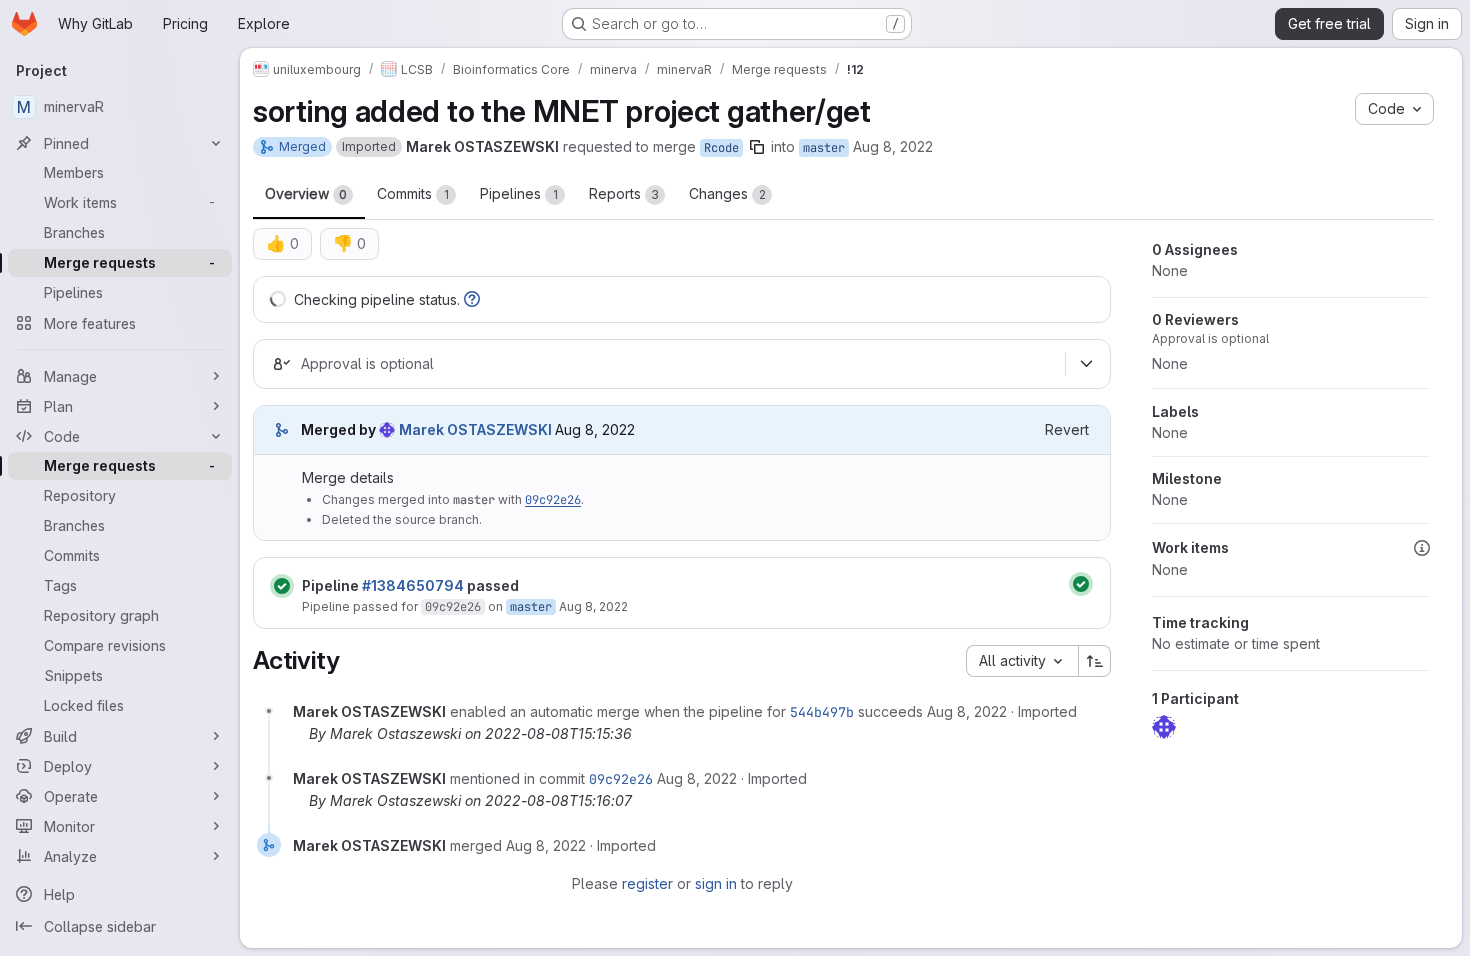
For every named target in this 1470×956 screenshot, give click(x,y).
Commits (413, 193)
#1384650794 (413, 585)
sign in (716, 883)
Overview (306, 193)
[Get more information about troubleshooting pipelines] (472, 299)
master (824, 148)
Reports (624, 193)
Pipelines (519, 193)
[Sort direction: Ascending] (1095, 661)
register (647, 883)
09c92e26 (553, 500)
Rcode (721, 148)
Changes (727, 193)
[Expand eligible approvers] (1086, 364)
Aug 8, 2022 (893, 146)
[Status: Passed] (282, 586)
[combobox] (1022, 661)
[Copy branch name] (757, 147)
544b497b (822, 712)
